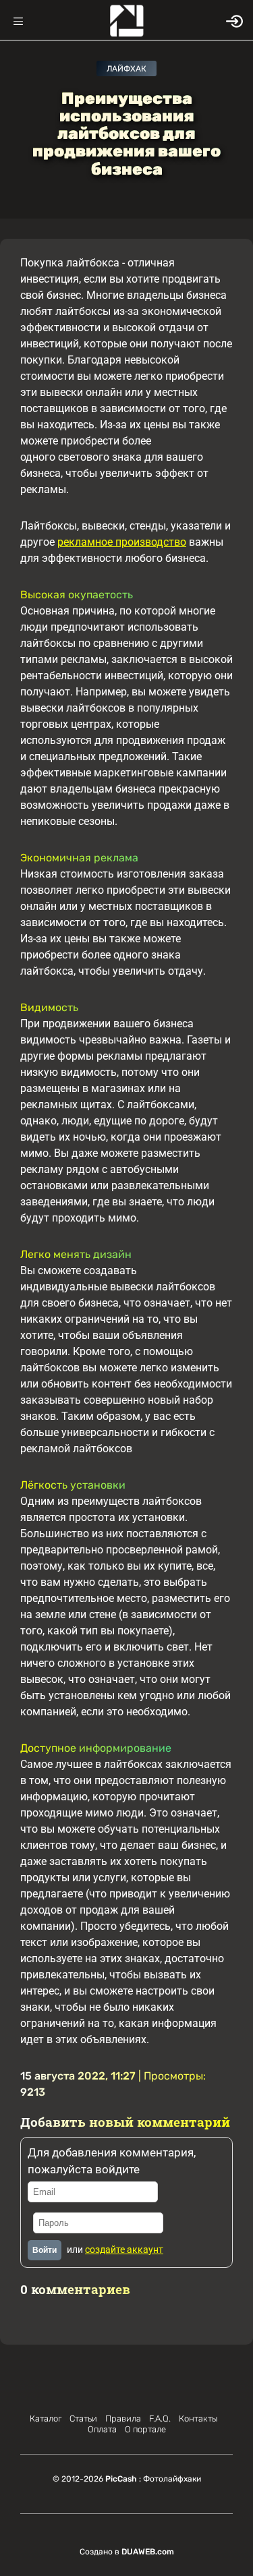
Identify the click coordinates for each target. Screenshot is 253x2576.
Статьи (83, 2418)
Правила (123, 2418)
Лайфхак (126, 69)
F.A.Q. (160, 2418)
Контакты (198, 2418)
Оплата (102, 2429)
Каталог (46, 2418)
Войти (45, 2250)
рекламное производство (122, 542)
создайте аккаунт (124, 2250)
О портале (145, 2429)
